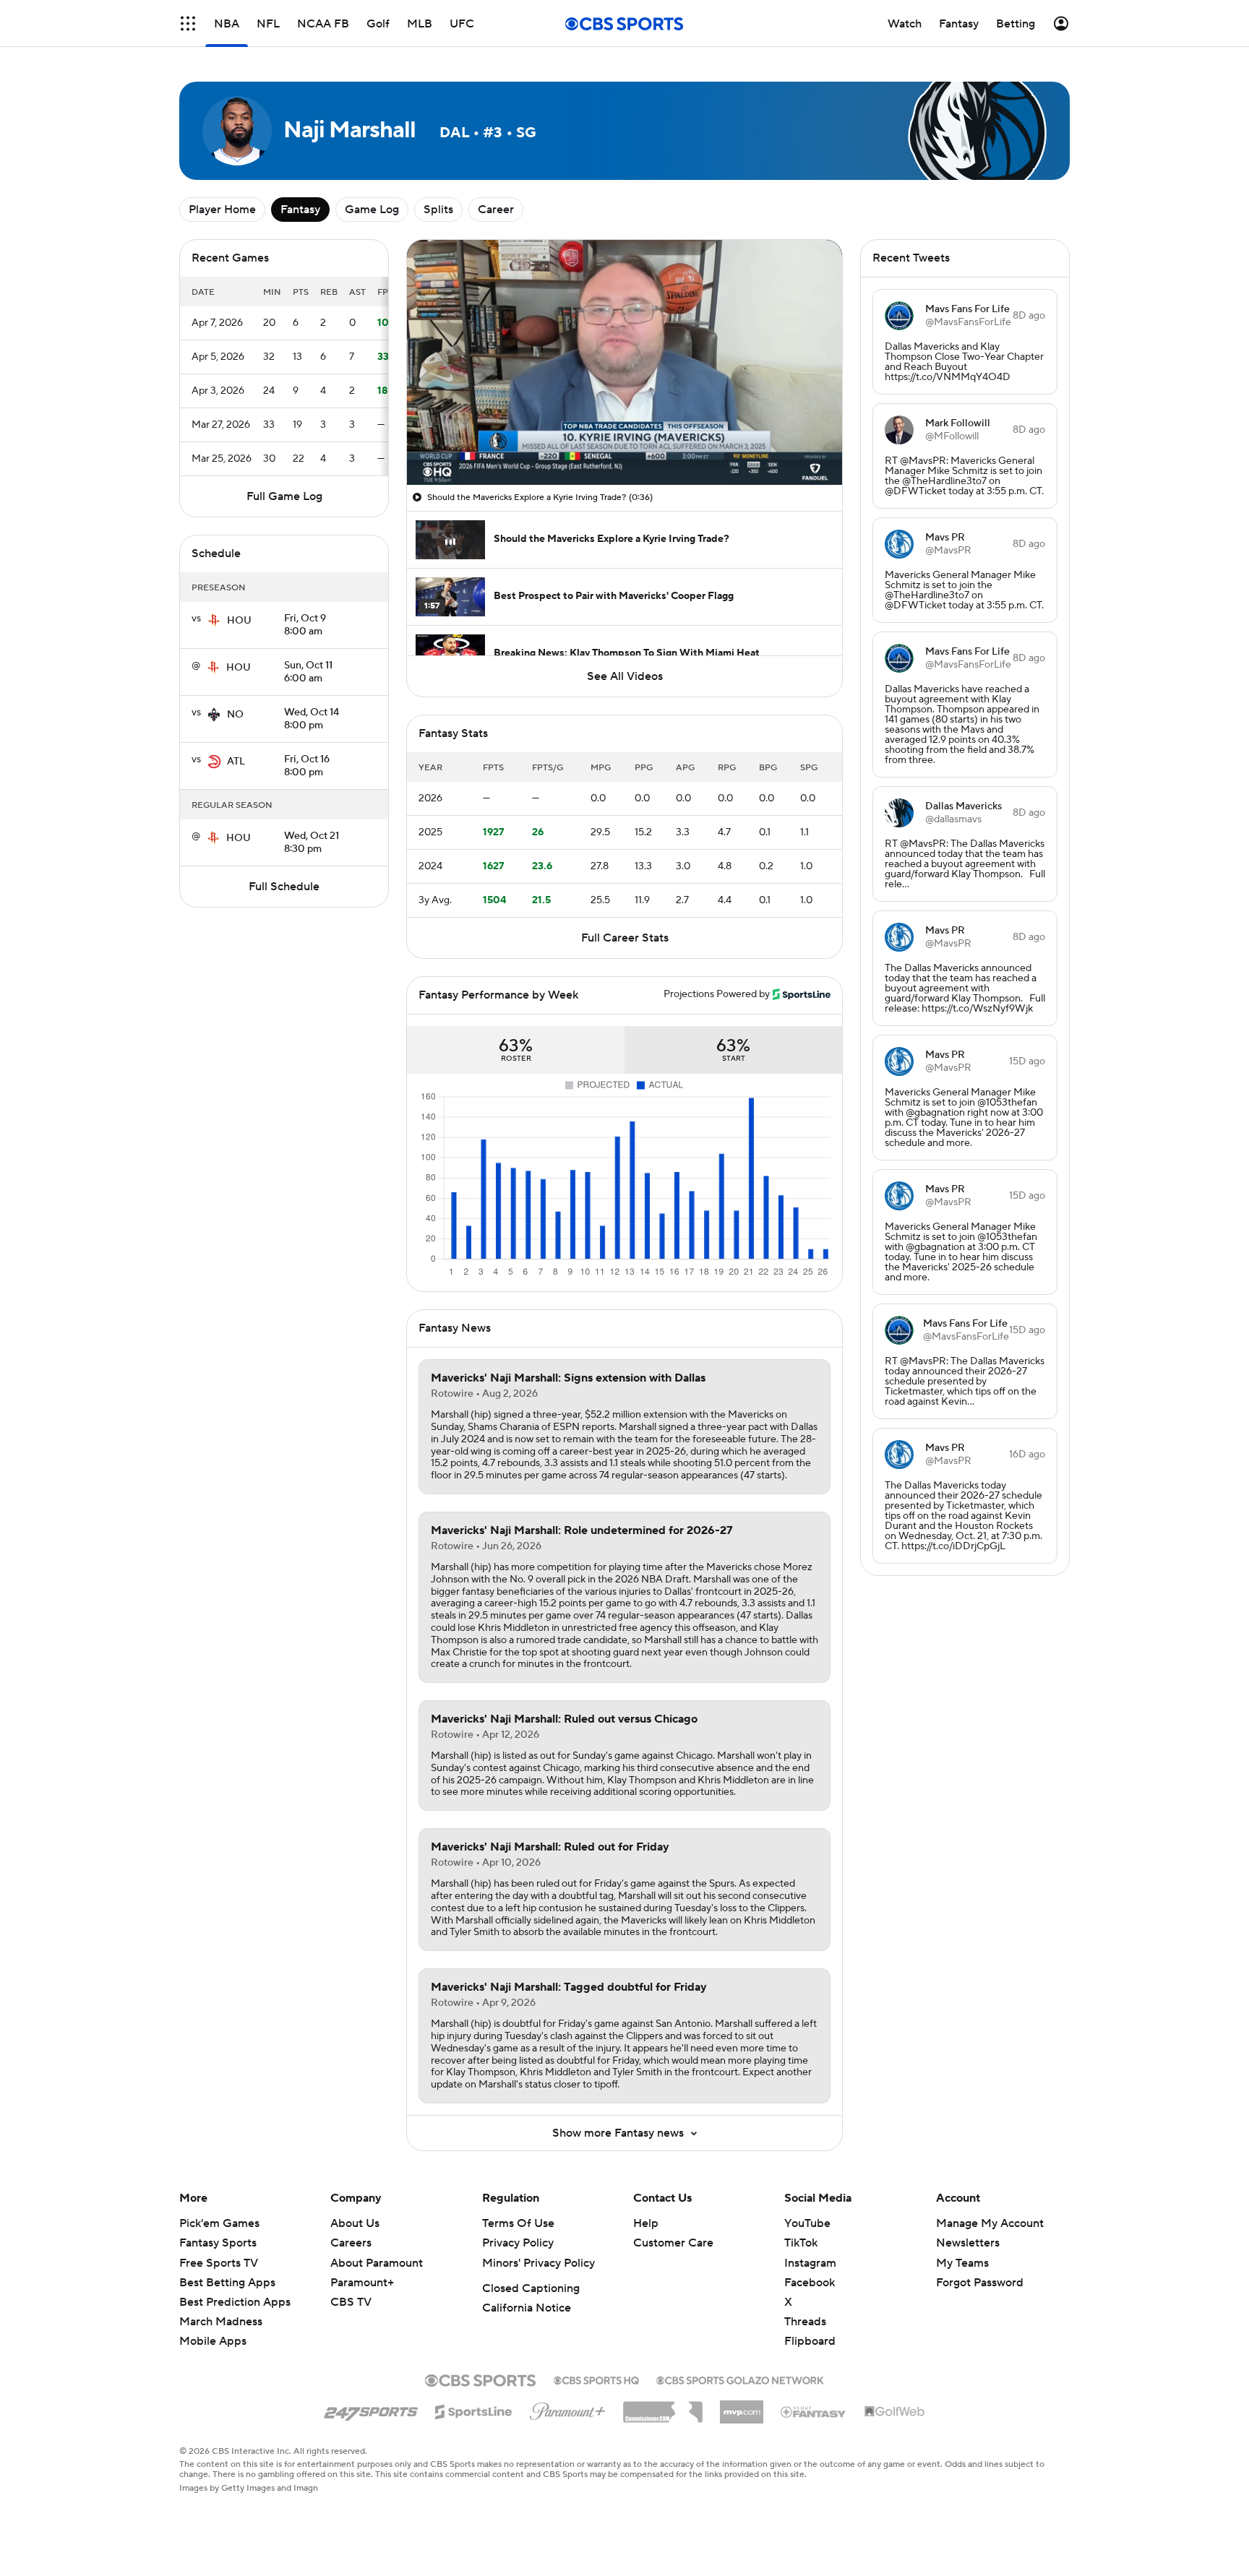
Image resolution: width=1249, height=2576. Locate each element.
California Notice (527, 2308)
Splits (438, 210)
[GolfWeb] (895, 2412)
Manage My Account (990, 2223)
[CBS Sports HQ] (596, 2379)
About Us (355, 2223)
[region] (624, 362)
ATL (236, 762)
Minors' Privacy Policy (538, 2263)
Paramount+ (362, 2283)
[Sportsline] (474, 2410)
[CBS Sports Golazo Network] (740, 2379)
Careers (351, 2243)
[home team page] (214, 621)
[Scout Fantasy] (814, 2411)
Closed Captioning (531, 2288)
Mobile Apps (213, 2341)
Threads (805, 2322)
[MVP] (742, 2406)
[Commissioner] (663, 2407)
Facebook (810, 2283)
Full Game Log (284, 496)
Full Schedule (284, 887)
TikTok (801, 2243)
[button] (188, 23)
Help (646, 2223)
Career (496, 210)
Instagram (810, 2263)
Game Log (372, 210)
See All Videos (625, 676)
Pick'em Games (219, 2223)
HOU (239, 621)
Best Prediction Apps (235, 2302)
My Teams (962, 2263)
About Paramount (377, 2263)
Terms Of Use (518, 2223)
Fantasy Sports (218, 2243)
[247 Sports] (371, 2409)
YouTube (807, 2223)
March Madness (221, 2322)
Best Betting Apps (227, 2283)
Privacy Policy (518, 2243)
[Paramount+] (568, 2408)
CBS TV (351, 2302)
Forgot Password (980, 2283)
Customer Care (673, 2243)
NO (235, 715)
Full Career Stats (625, 938)
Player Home (222, 210)
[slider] (624, 443)
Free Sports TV (219, 2263)
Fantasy (300, 210)
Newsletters (968, 2243)
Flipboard (810, 2341)
